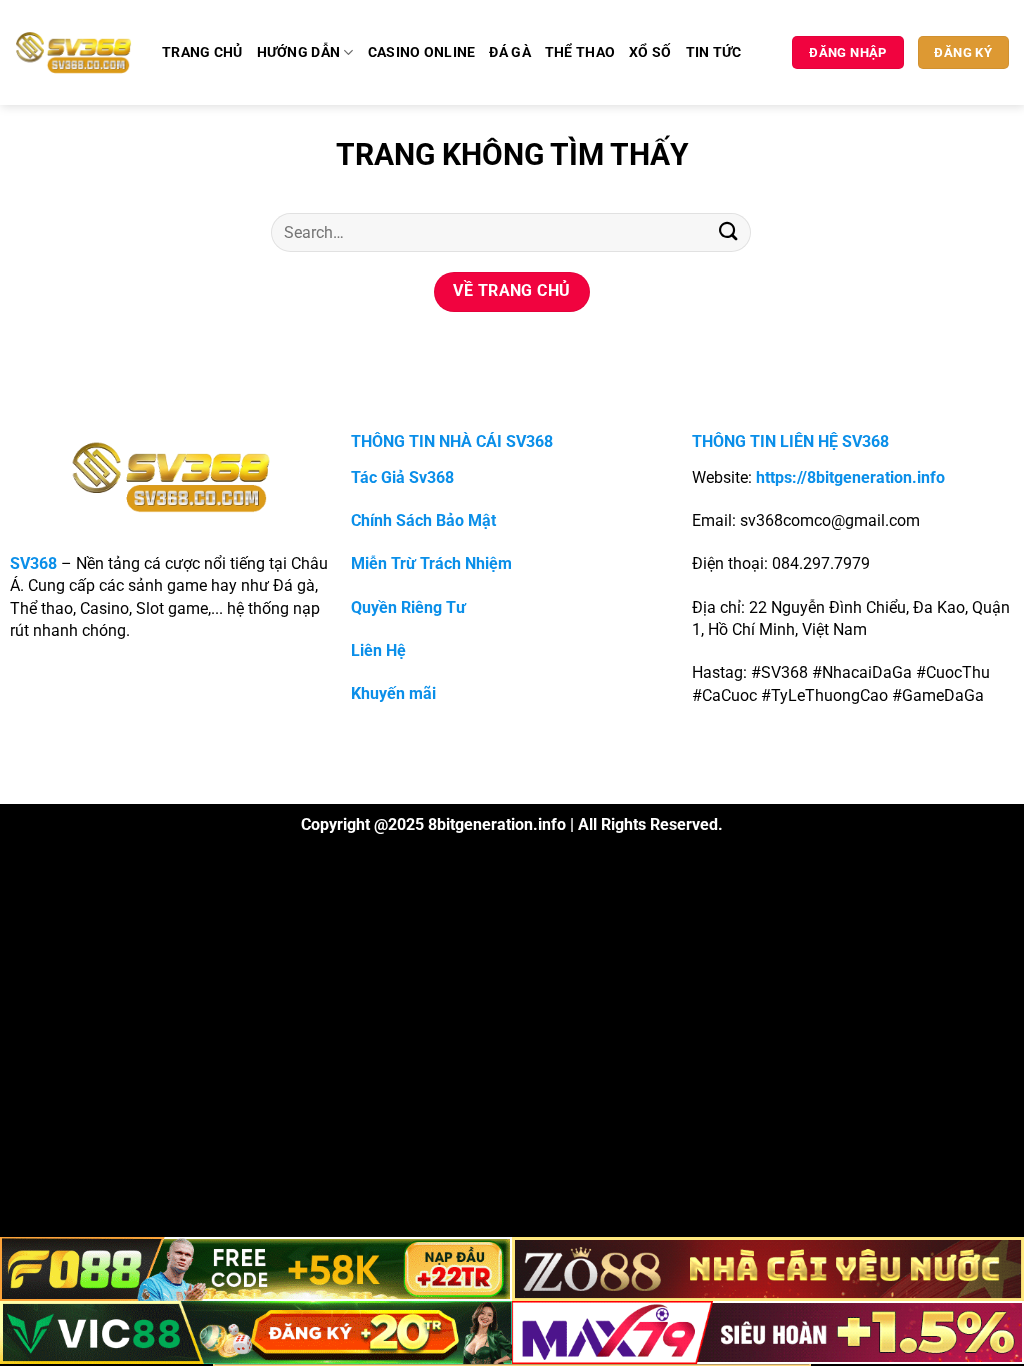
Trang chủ (202, 52)
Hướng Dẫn (299, 52)
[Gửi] (729, 232)
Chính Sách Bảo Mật (423, 520)
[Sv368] (73, 52)
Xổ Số (650, 52)
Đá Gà (509, 52)
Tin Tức (714, 52)
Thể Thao (580, 52)
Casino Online (422, 52)
